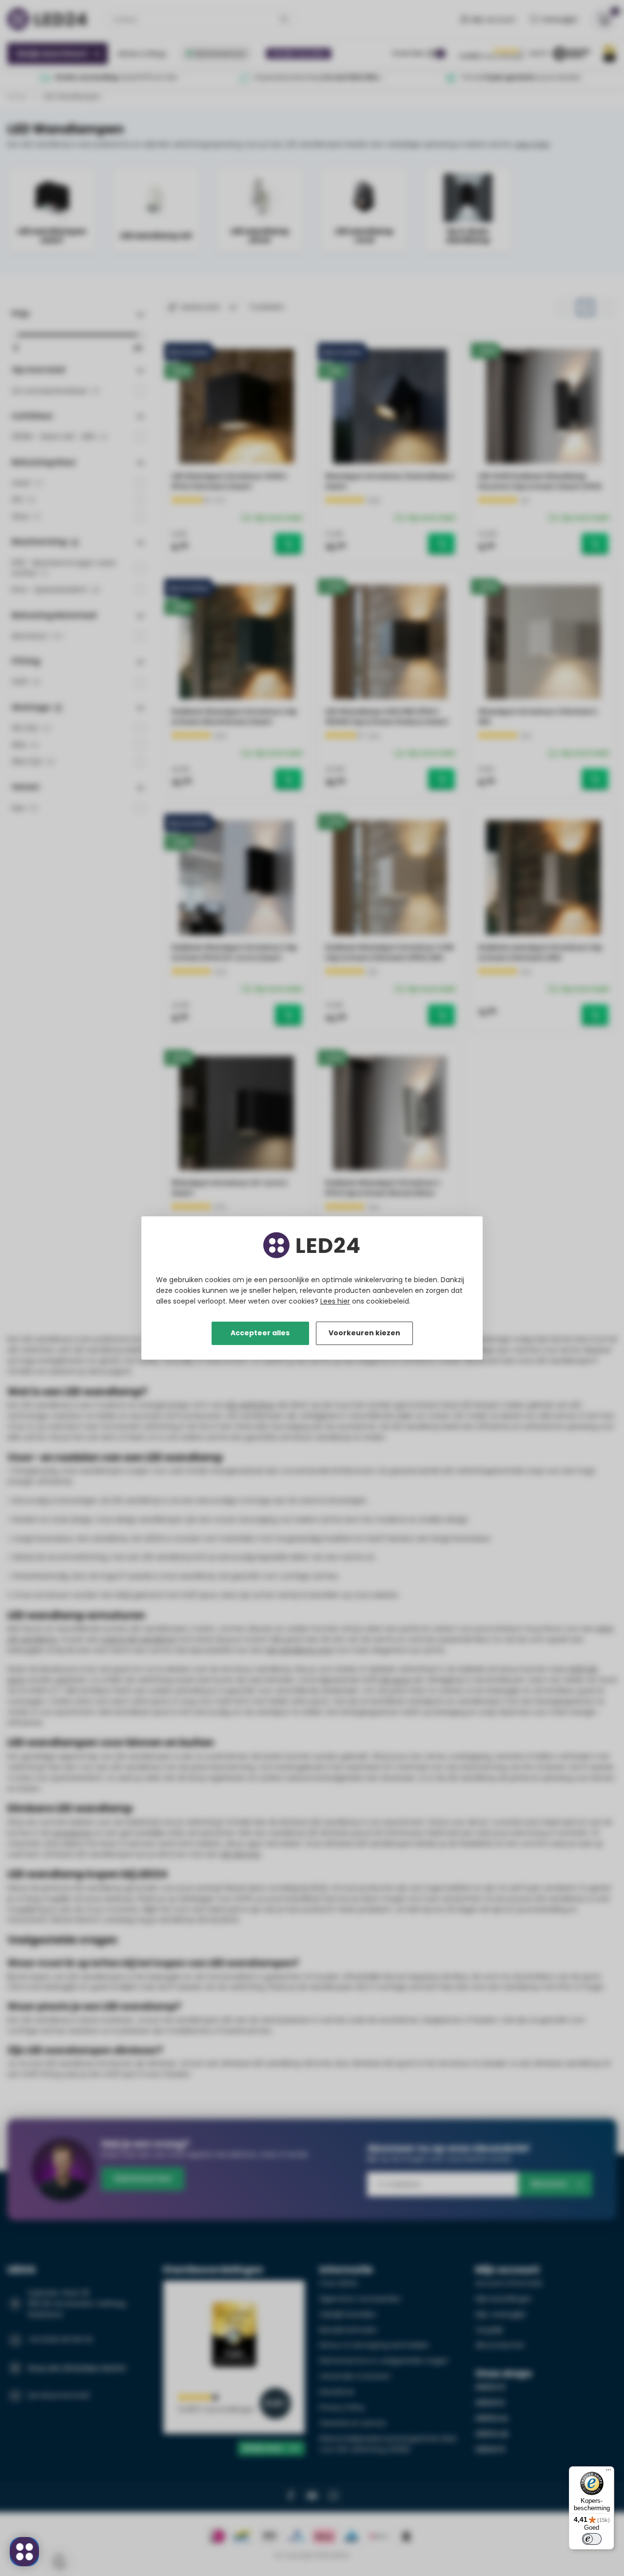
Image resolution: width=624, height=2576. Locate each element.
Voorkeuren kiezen (364, 1333)
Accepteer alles (260, 1333)
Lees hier (335, 1301)
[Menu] (608, 2472)
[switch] (592, 2539)
